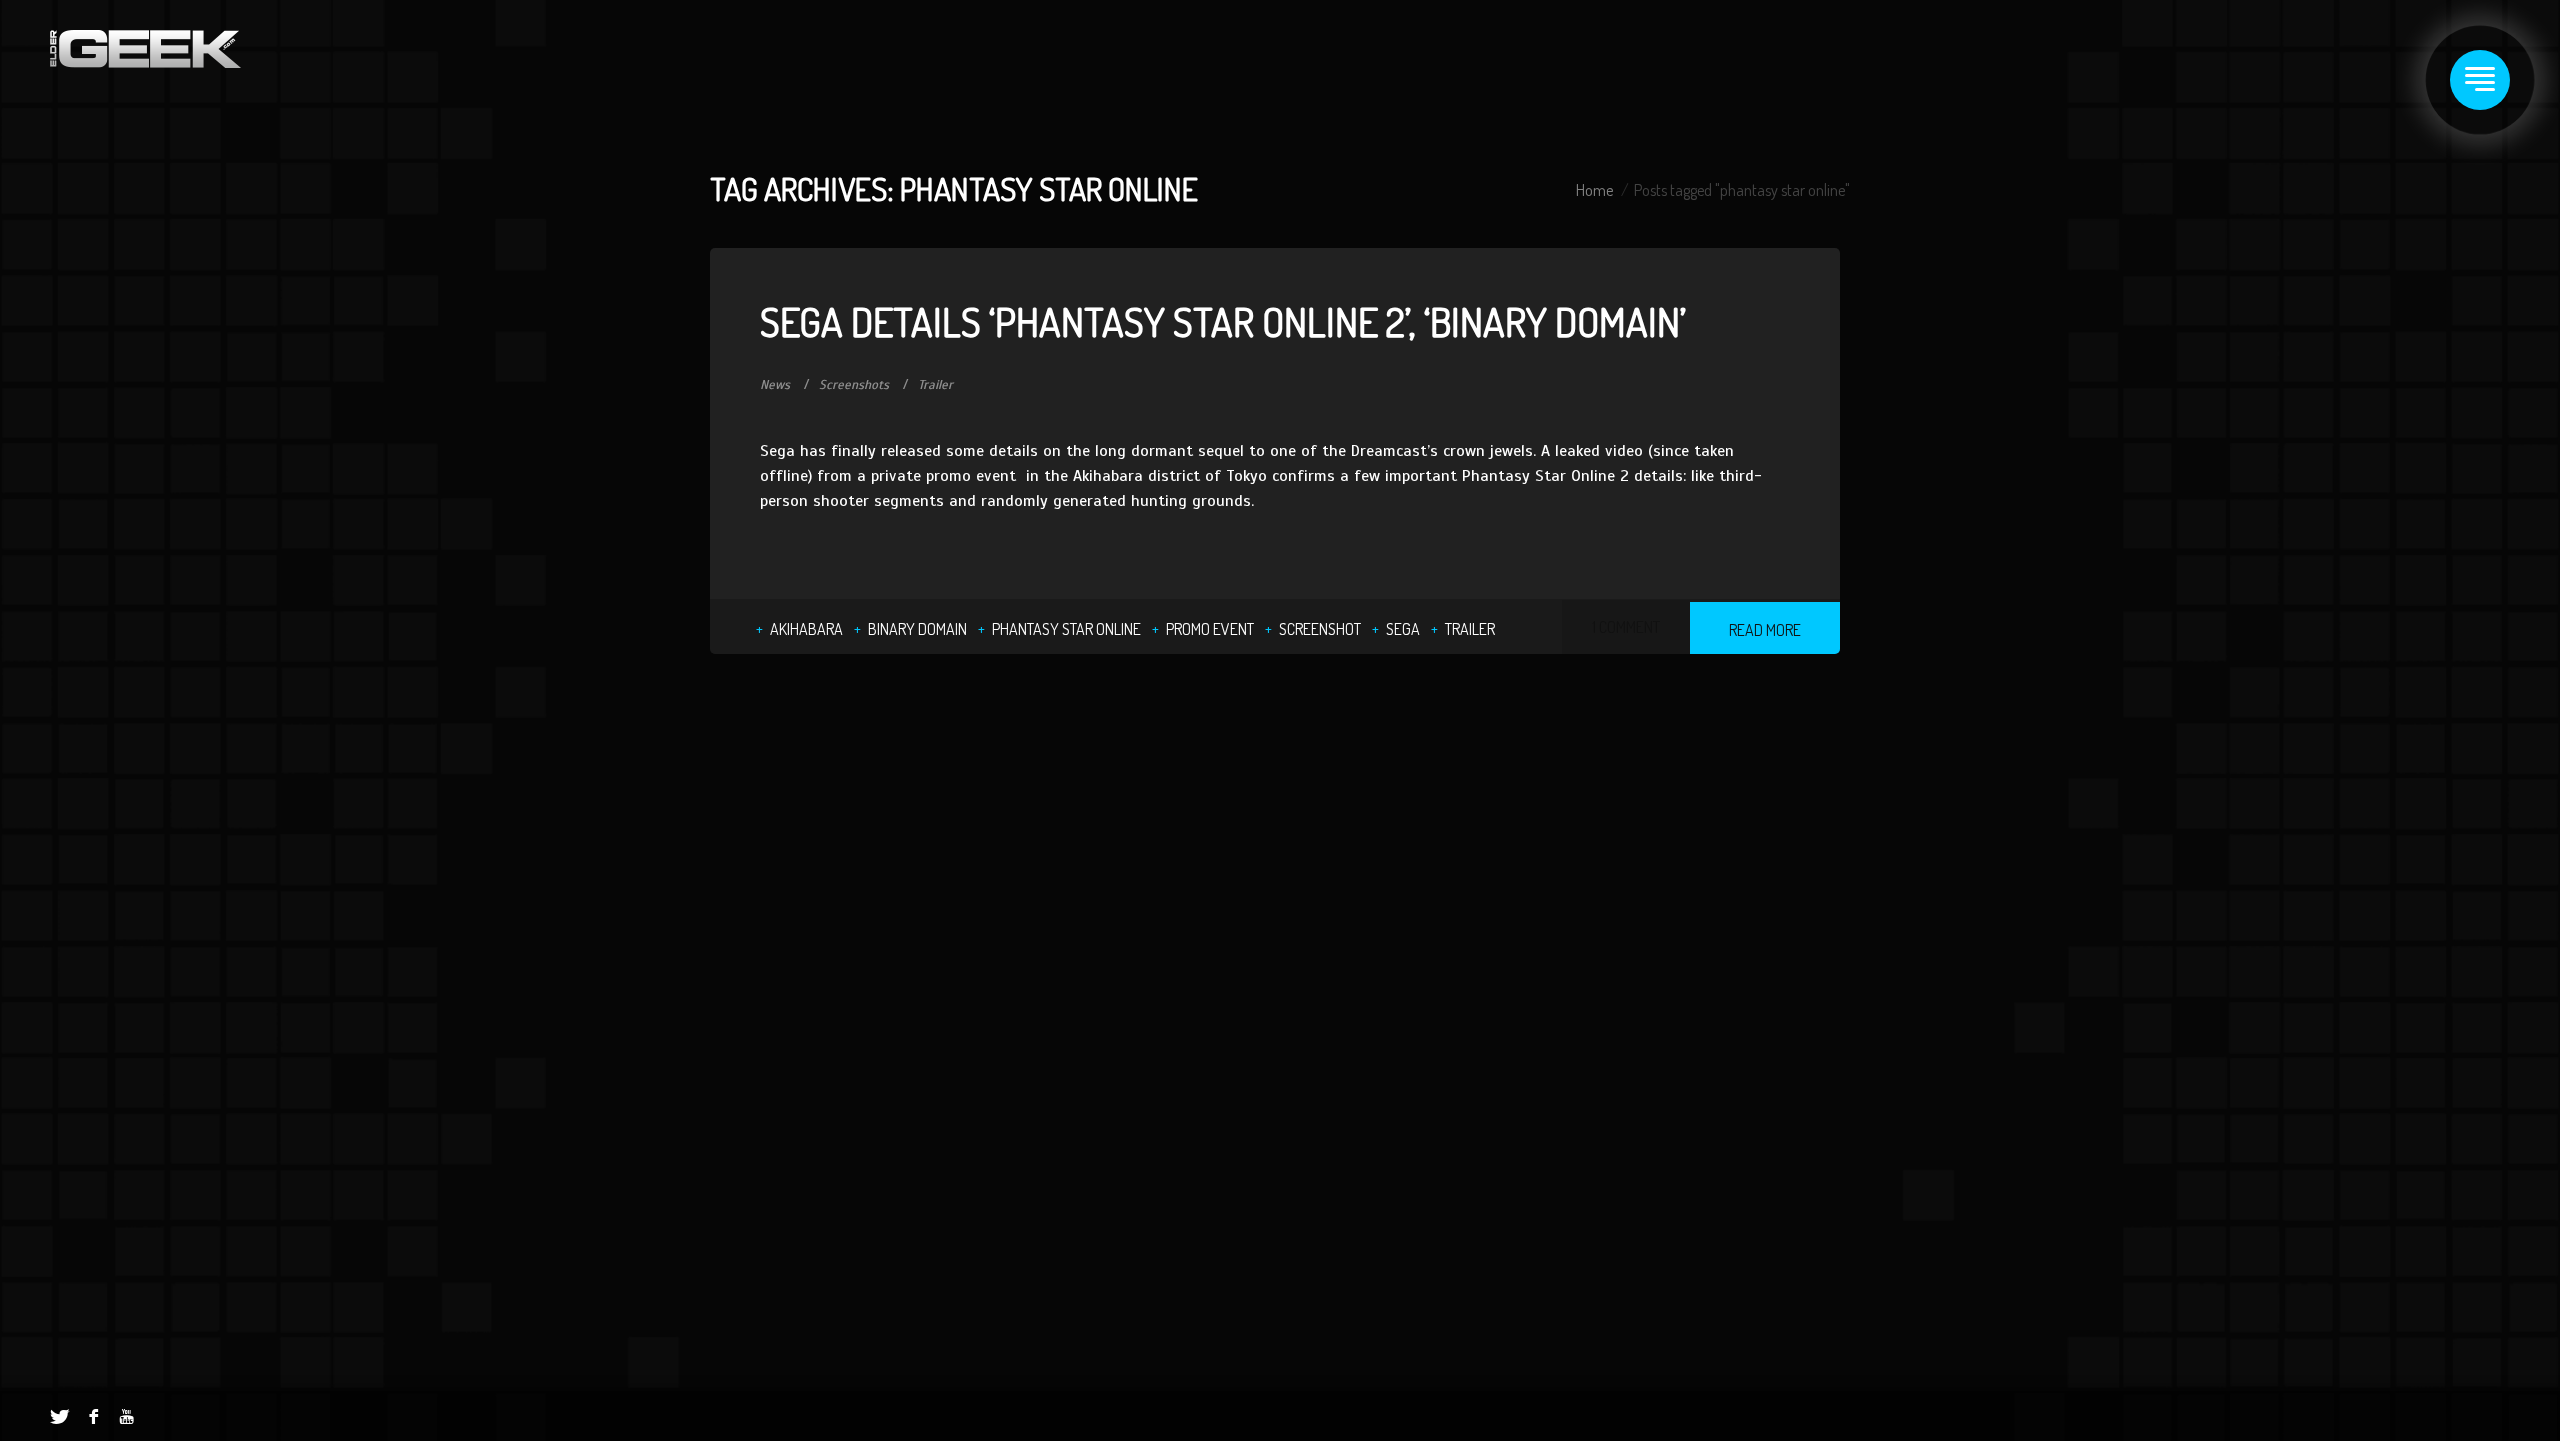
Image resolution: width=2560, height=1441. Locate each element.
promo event (1210, 629)
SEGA (1403, 629)
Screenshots (854, 385)
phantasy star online (1066, 629)
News (775, 385)
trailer (1470, 629)
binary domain (917, 629)
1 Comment (1626, 627)
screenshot (1320, 629)
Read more (1765, 630)
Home (1594, 190)
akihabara (806, 629)
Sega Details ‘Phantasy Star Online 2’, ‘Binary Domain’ (1223, 321)
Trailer (935, 385)
